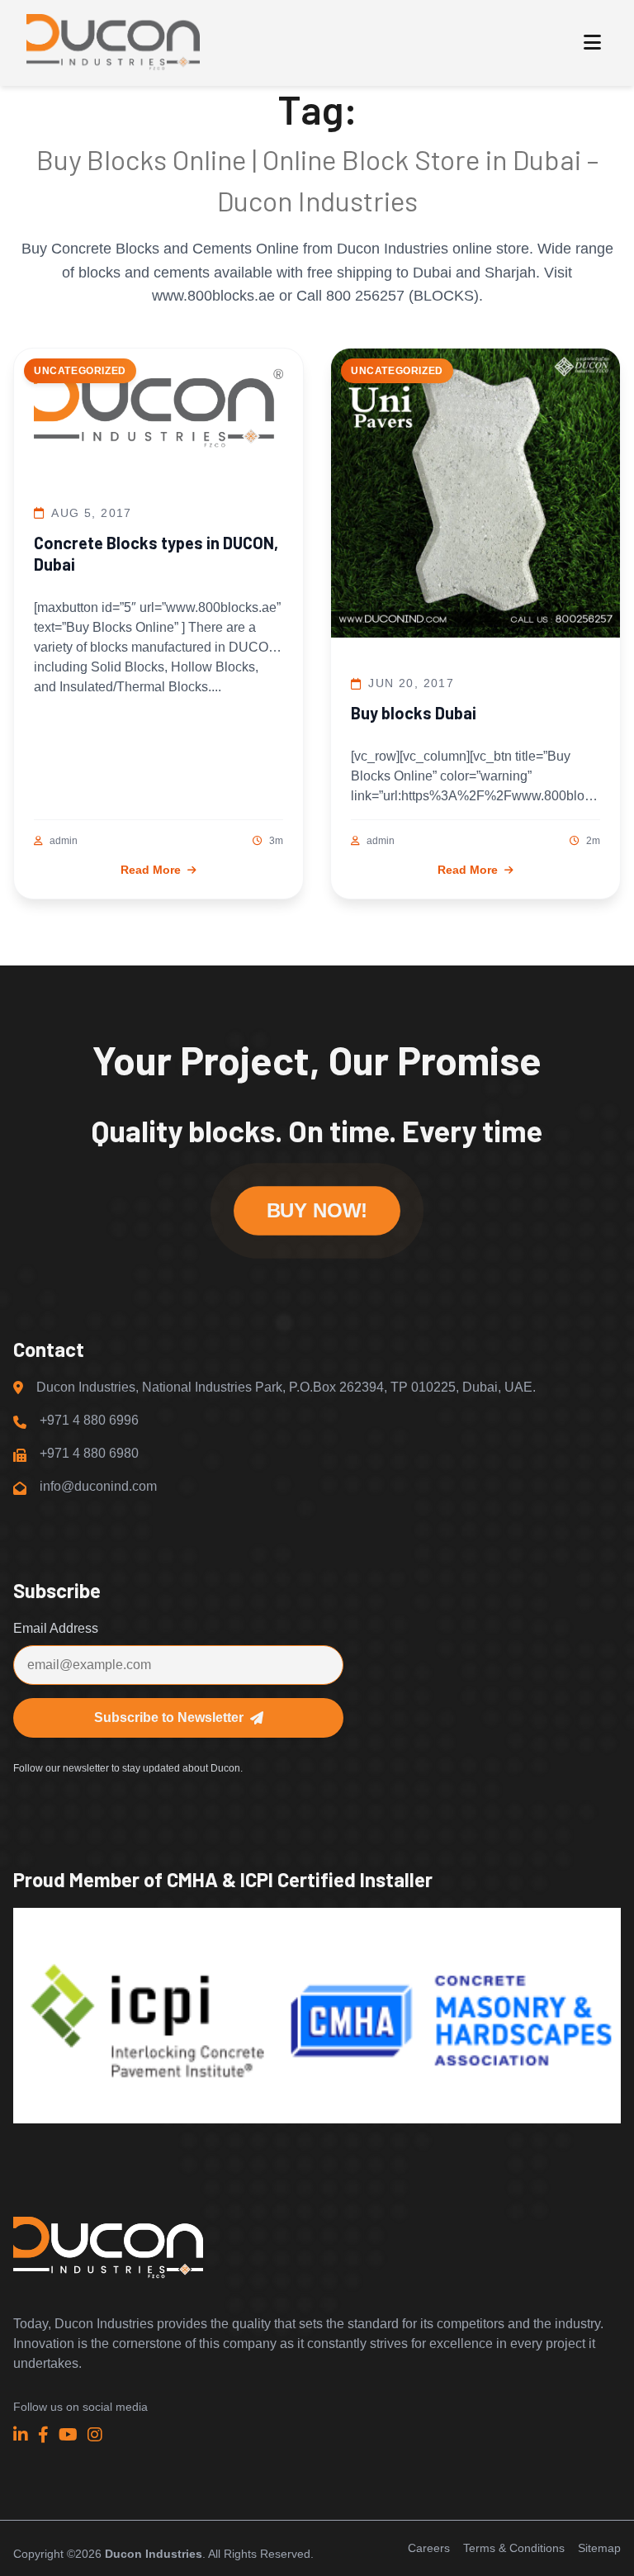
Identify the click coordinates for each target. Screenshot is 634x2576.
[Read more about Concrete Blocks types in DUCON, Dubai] (158, 411)
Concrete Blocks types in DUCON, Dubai (156, 553)
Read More (151, 870)
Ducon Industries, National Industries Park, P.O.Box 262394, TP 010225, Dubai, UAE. (286, 1387)
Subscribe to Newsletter (169, 1717)
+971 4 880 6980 (89, 1453)
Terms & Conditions (514, 2548)
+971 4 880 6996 (89, 1420)
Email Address (56, 1628)
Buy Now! (317, 1211)
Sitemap (599, 2548)
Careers (429, 2548)
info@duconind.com (98, 1486)
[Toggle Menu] (592, 43)
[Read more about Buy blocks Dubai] (475, 496)
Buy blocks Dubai (414, 713)
